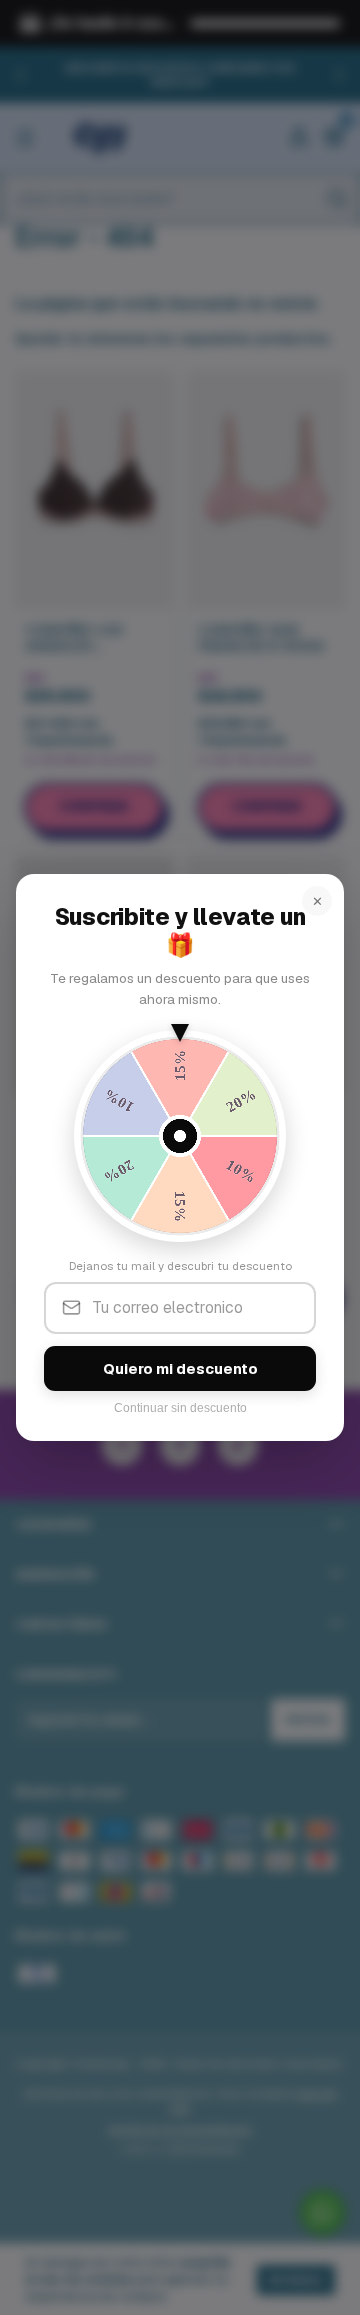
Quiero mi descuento (180, 1368)
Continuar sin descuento (180, 1408)
